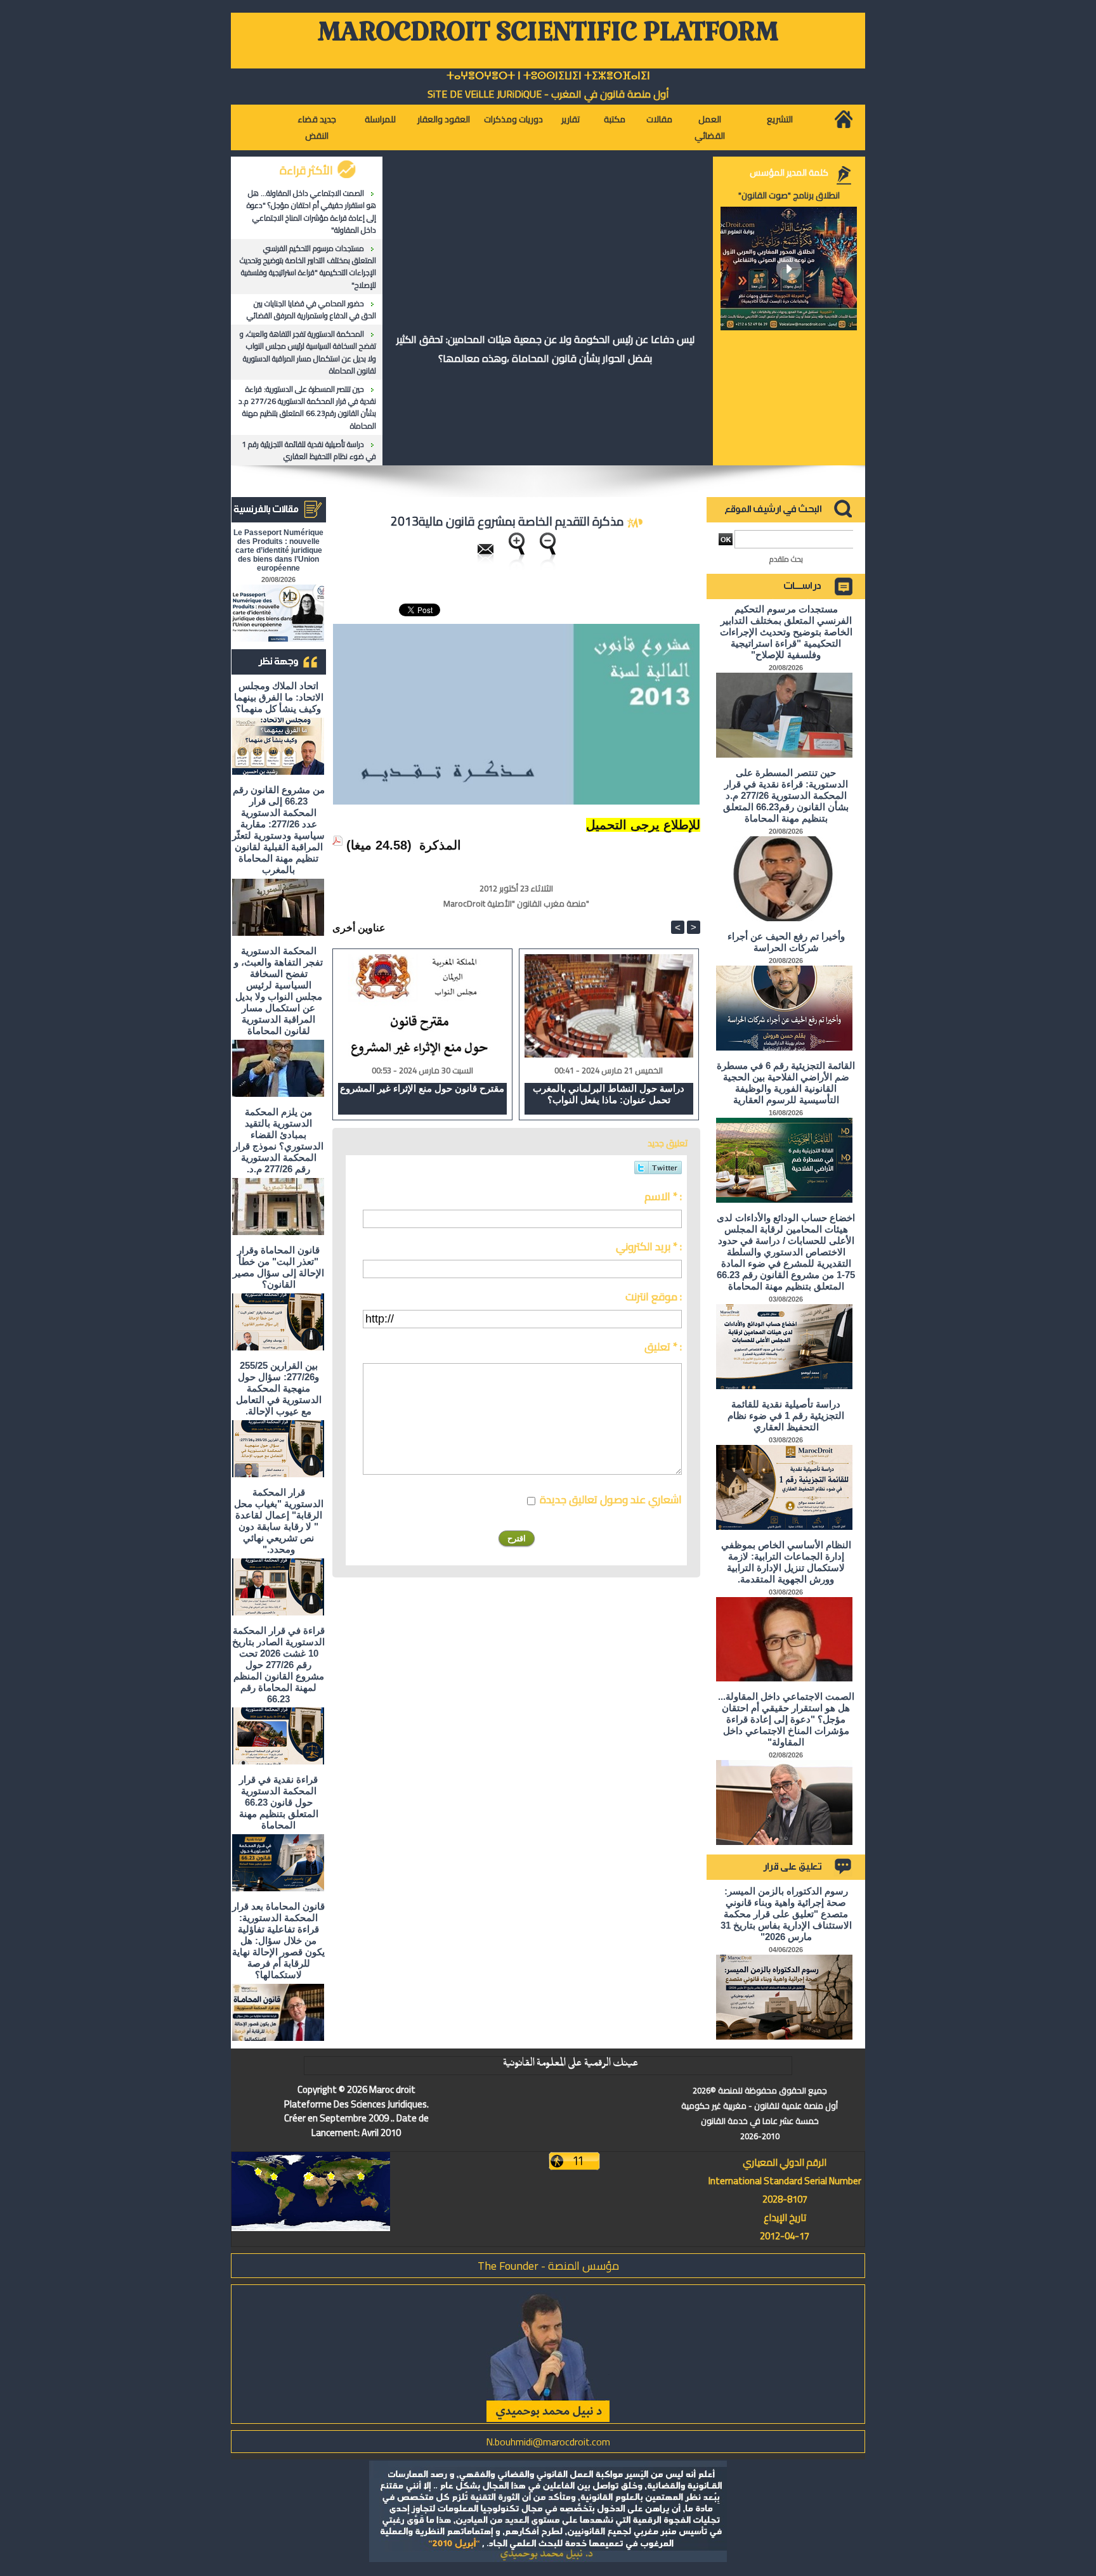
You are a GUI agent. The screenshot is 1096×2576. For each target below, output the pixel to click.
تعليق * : (663, 1347)
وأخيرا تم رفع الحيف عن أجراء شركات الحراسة (786, 942)
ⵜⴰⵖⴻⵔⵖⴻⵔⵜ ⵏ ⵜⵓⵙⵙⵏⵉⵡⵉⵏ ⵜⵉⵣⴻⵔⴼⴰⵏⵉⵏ (548, 76)
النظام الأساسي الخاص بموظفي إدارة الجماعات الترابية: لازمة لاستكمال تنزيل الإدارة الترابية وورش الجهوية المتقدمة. (786, 1562)
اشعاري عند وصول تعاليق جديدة (611, 1499)
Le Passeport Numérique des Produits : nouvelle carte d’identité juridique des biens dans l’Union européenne (278, 550)
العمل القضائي (710, 127)
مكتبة (615, 119)
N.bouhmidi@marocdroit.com (548, 2442)
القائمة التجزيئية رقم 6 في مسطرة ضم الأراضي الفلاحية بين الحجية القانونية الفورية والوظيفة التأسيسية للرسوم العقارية (786, 1083)
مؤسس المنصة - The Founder (548, 2266)
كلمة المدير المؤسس (789, 172)
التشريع (780, 119)
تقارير (571, 119)
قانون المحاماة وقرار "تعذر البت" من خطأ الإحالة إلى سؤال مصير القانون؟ (278, 1267)
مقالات (659, 119)
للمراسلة (380, 119)
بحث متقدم (786, 559)
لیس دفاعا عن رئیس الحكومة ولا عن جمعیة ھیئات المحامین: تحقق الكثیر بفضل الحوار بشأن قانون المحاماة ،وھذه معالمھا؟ (545, 349)
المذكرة (440, 845)
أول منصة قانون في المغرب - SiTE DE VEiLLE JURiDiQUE (548, 94)
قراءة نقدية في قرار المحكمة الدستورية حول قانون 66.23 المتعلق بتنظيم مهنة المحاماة (279, 1802)
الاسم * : (663, 1196)
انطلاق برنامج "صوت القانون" (789, 195)
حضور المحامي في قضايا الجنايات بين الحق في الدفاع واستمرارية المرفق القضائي (311, 309)
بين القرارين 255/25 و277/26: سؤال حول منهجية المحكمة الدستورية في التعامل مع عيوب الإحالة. (279, 1388)
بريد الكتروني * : (649, 1246)
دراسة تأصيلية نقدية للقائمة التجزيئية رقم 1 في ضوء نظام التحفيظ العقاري (309, 450)
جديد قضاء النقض (317, 127)
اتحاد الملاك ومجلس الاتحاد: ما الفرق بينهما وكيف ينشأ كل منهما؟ (279, 697)
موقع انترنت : (654, 1297)
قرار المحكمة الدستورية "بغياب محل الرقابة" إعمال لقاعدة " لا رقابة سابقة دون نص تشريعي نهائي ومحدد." (279, 1521)
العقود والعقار (444, 119)
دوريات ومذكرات (513, 119)
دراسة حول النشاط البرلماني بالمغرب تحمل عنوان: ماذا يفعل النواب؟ (609, 1094)
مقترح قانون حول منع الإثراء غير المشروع (422, 1088)
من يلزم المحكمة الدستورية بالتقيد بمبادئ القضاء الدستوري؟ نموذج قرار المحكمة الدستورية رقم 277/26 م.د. (278, 1140)
